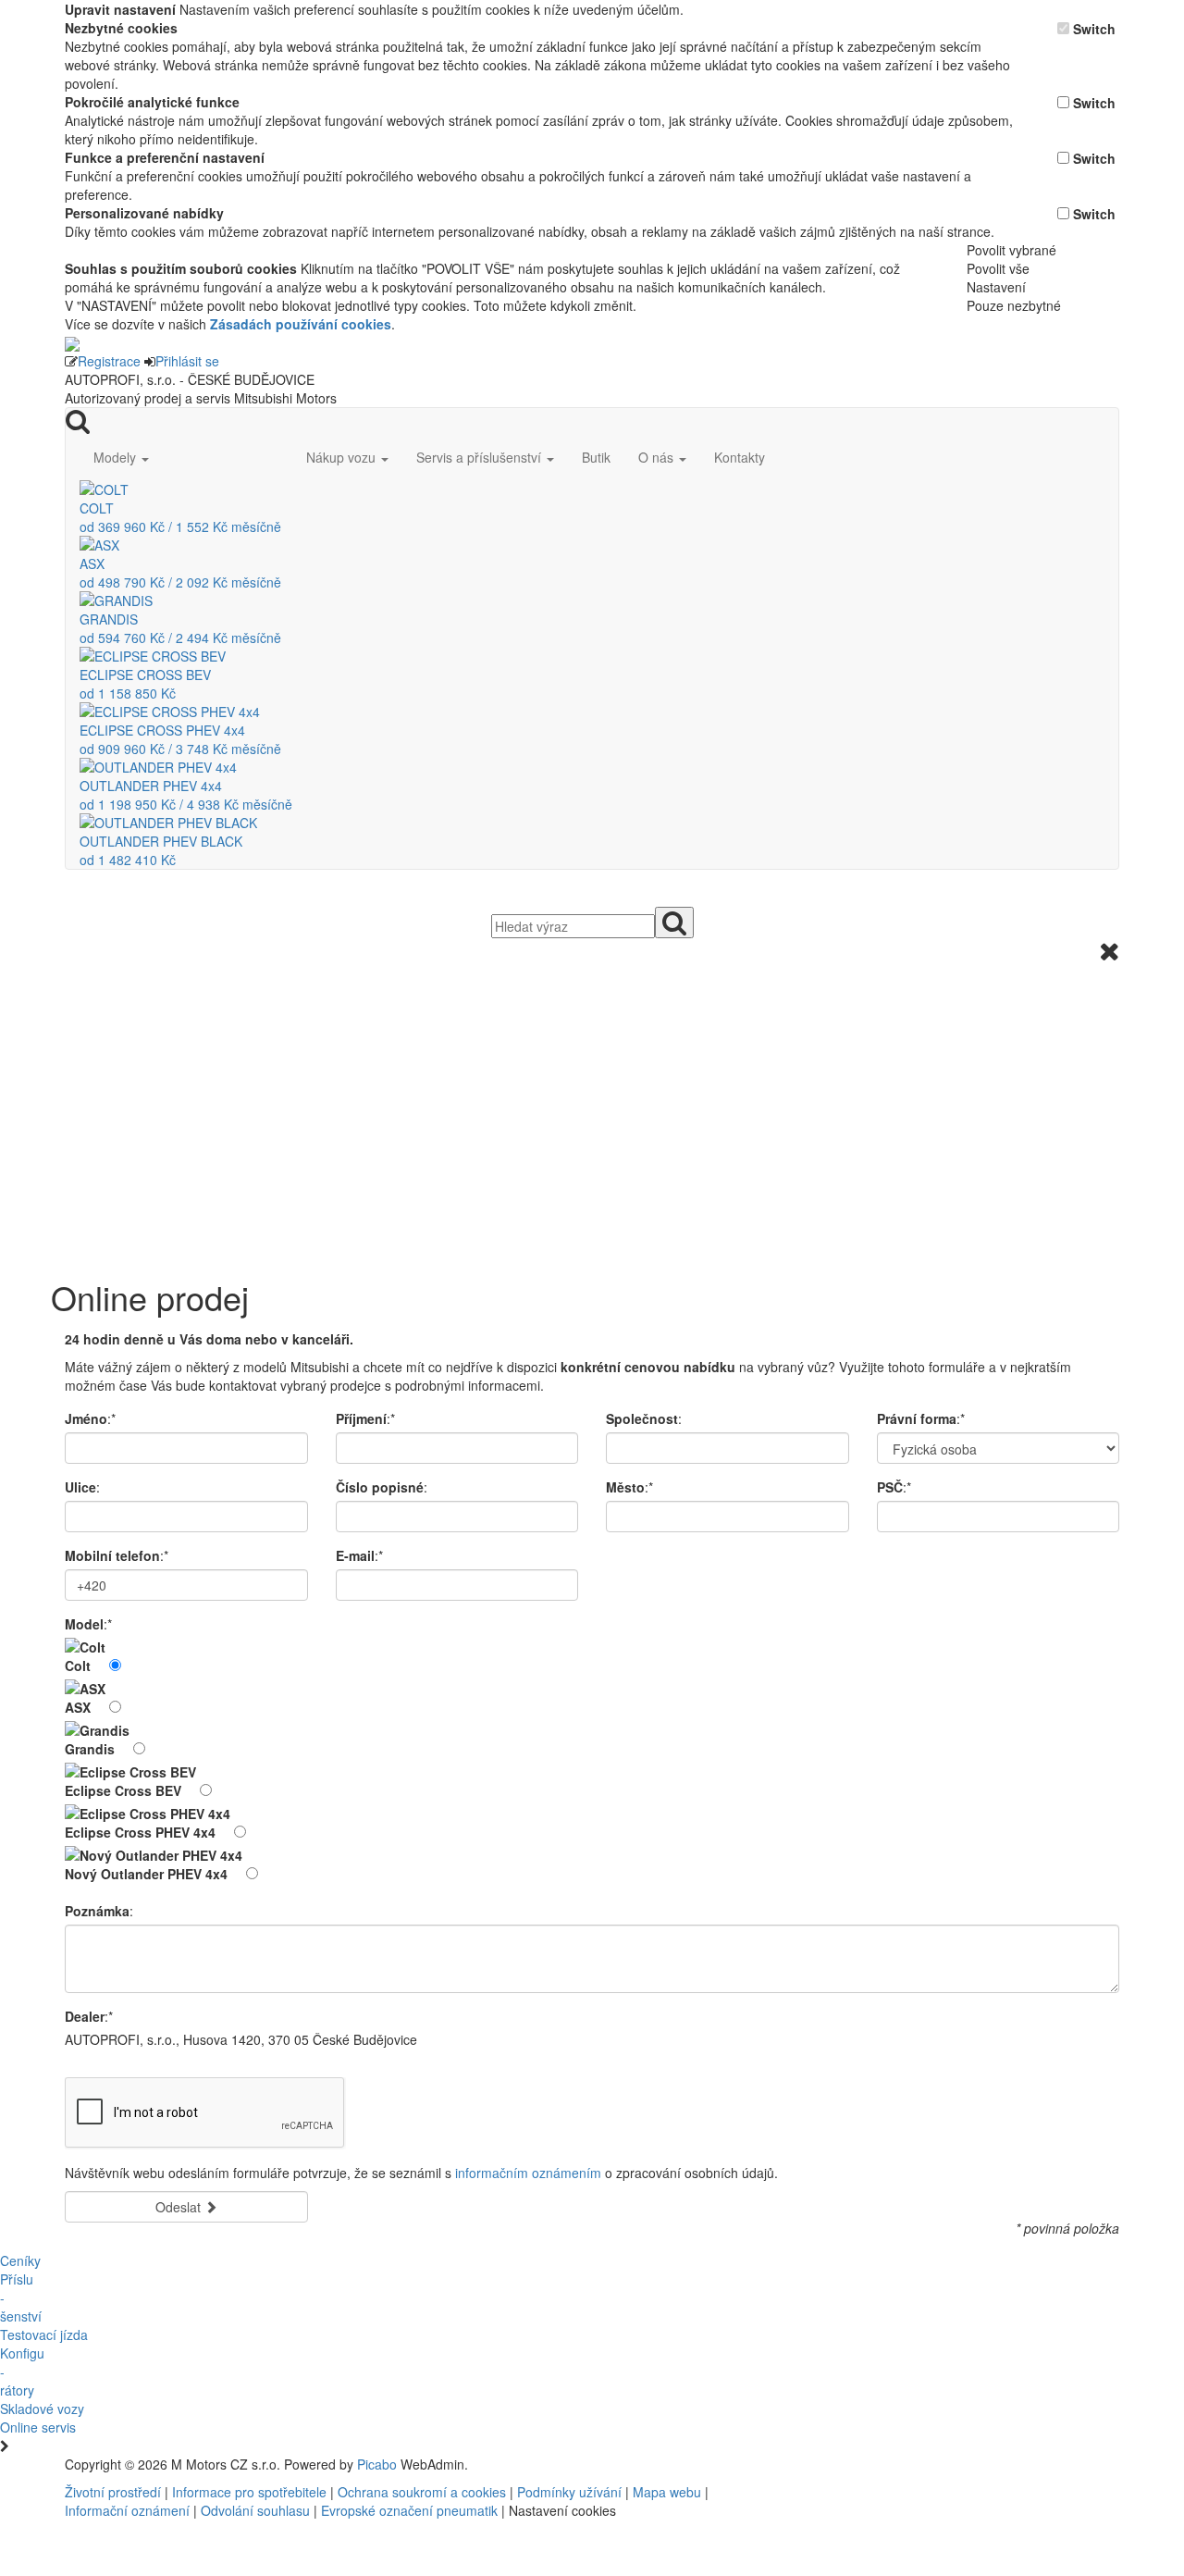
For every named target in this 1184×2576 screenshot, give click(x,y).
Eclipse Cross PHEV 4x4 (140, 1832)
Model (84, 1624)
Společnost (642, 1418)
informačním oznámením (528, 2173)
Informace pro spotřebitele (251, 2492)
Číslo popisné (380, 1487)
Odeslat (180, 2207)
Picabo (377, 2464)
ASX (78, 1707)
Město (625, 1487)
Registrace (109, 361)
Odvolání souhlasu (255, 2510)
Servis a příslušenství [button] (481, 457)
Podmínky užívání (569, 2492)
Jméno (86, 1418)
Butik (596, 457)
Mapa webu (667, 2492)
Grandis (90, 1749)
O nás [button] (658, 457)
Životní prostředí (115, 2492)
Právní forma (917, 1418)
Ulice (80, 1487)
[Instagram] (894, 2464)
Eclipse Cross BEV (123, 1790)
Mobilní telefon (112, 1555)
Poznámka (97, 1911)
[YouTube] (886, 2464)
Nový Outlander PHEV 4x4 (146, 1874)
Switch (1094, 29)
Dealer (85, 2016)
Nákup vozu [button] (343, 457)
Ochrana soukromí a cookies (422, 2492)
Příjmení (361, 1418)
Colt (78, 1666)
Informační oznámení (127, 2510)
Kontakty (740, 457)
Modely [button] (117, 457)
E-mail (355, 1555)
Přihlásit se (187, 361)
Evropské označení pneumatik (409, 2510)
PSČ (890, 1487)
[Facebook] (879, 2464)
